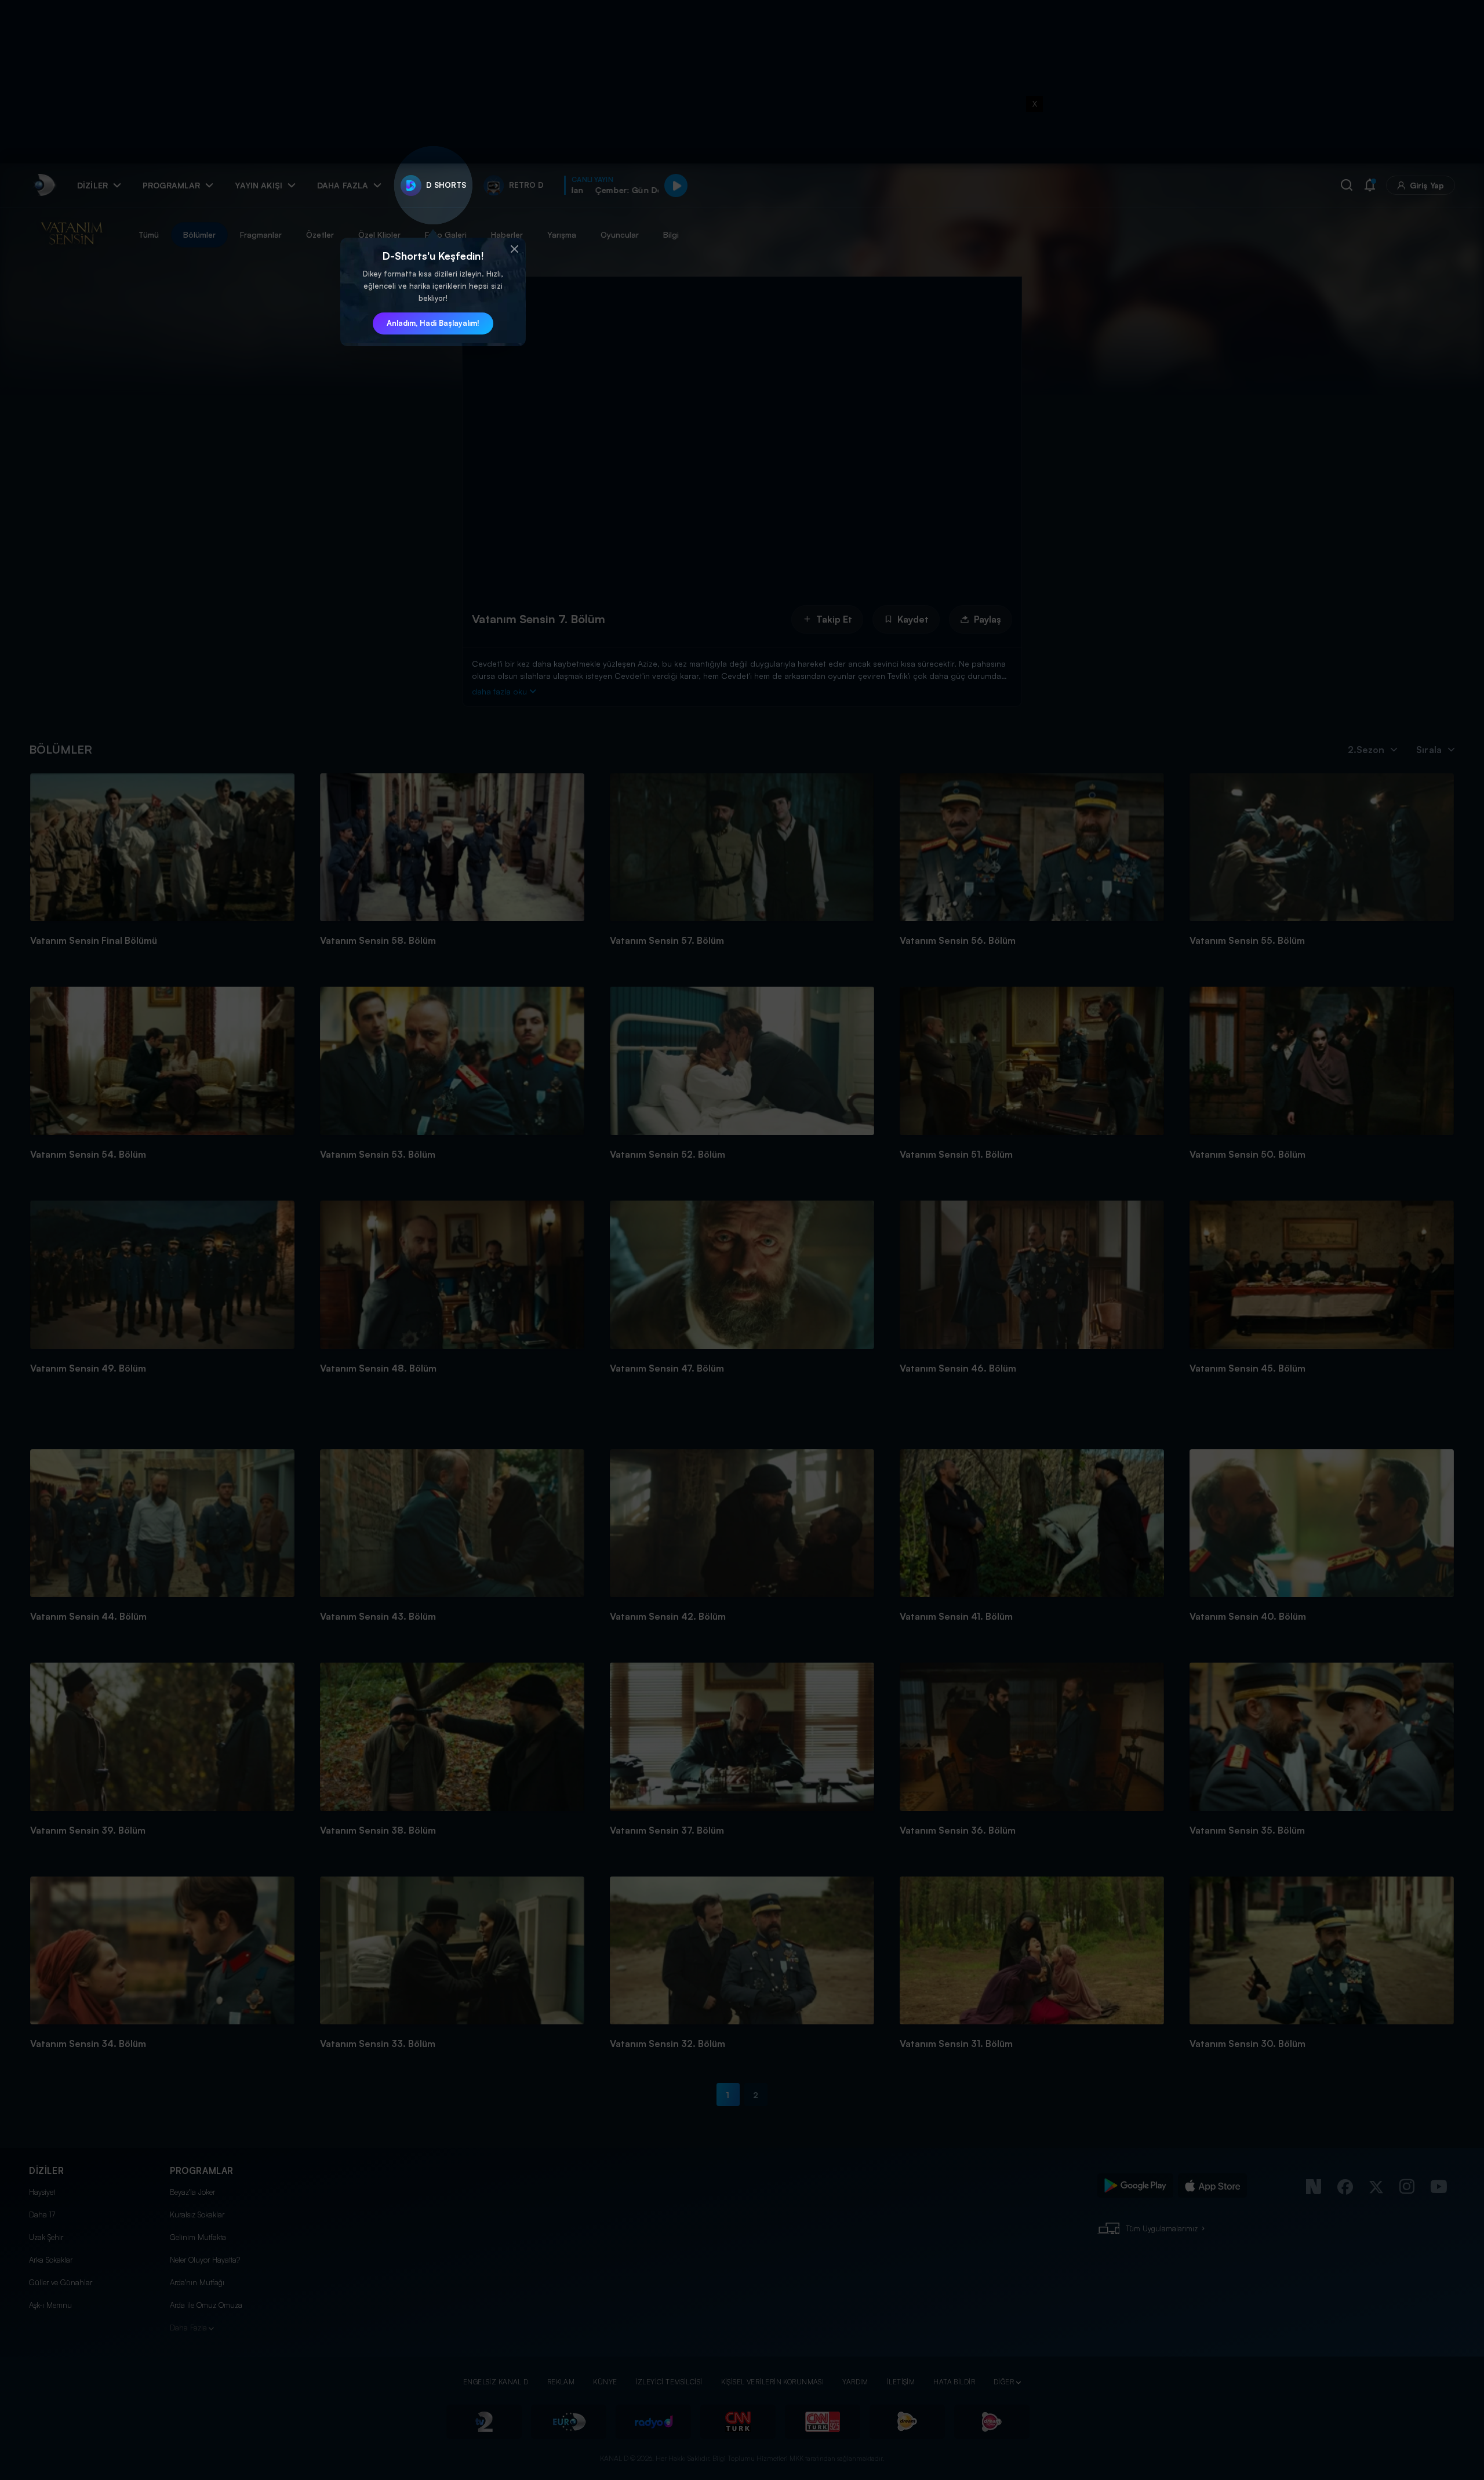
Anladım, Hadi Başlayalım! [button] (433, 323)
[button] (514, 249)
